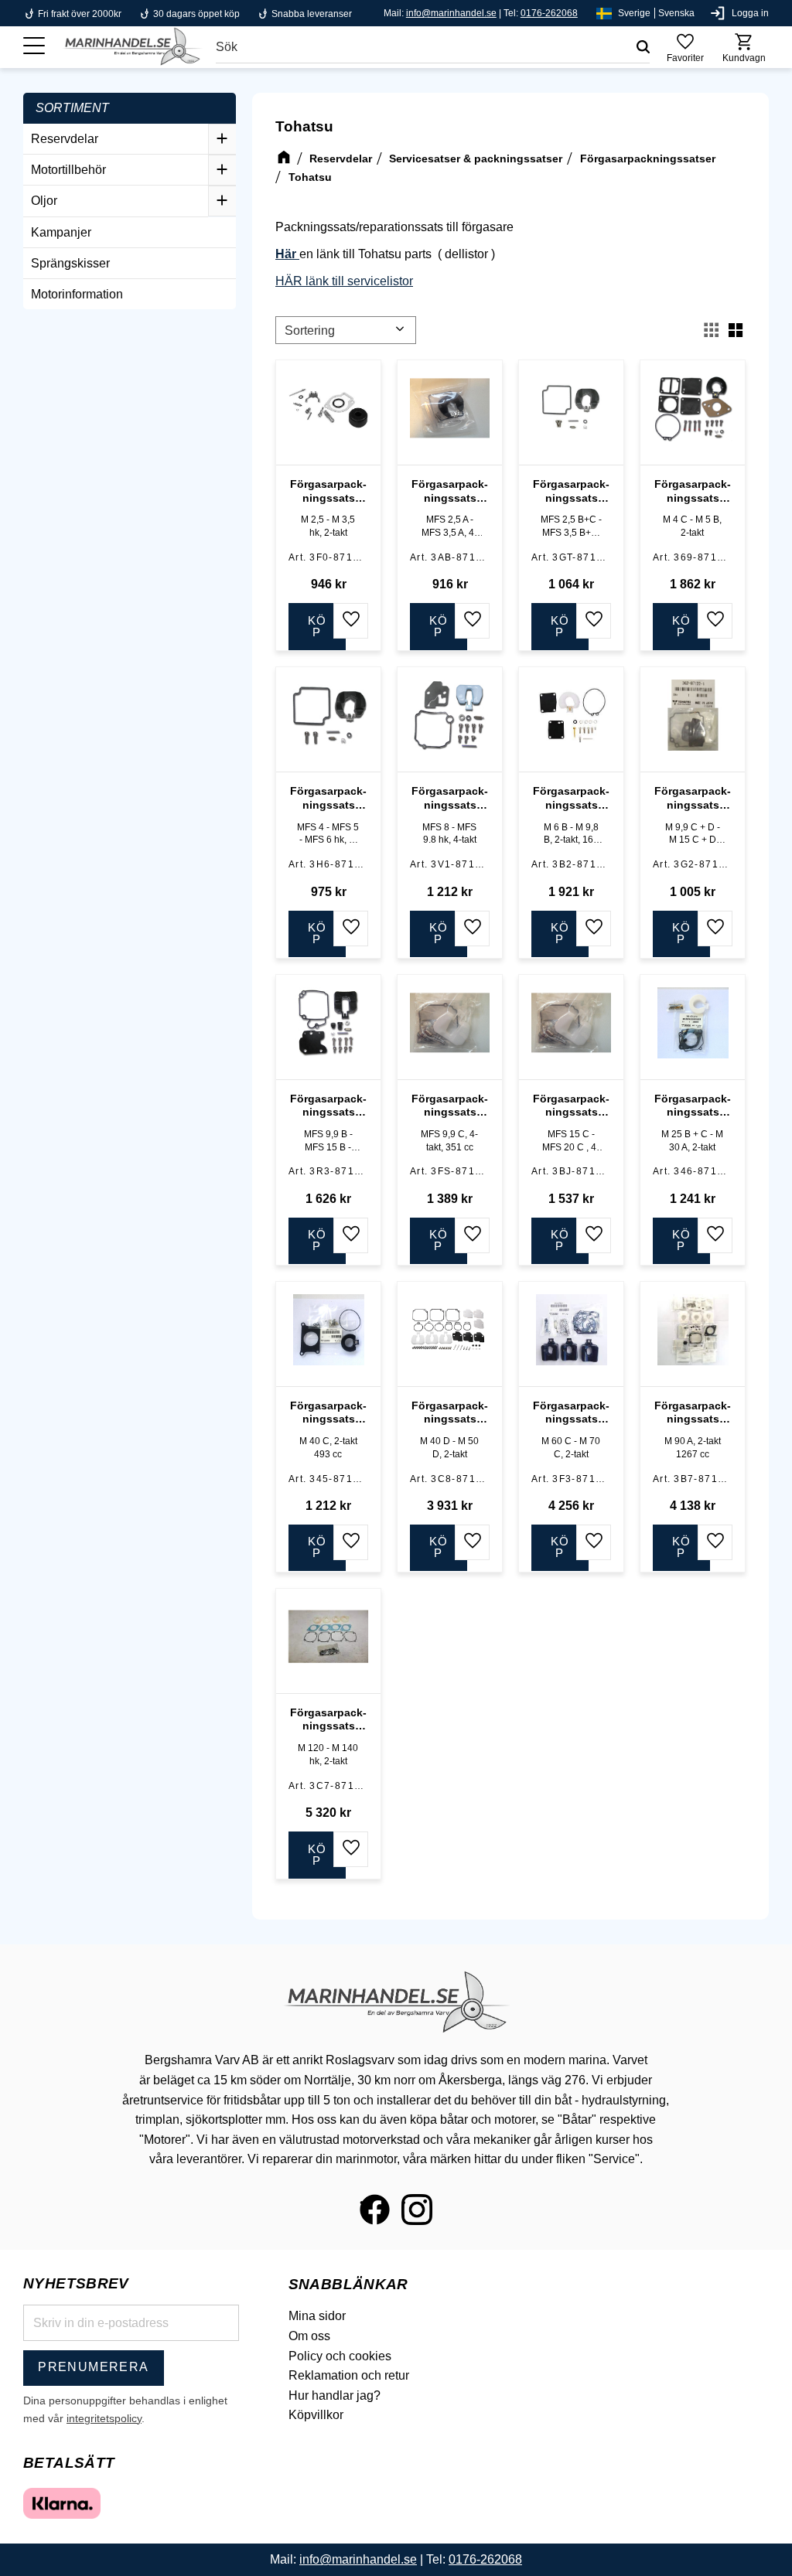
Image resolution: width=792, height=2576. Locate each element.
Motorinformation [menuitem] (77, 294)
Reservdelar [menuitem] (65, 139)
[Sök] (643, 47)
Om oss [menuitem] (309, 2336)
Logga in (750, 13)
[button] (34, 46)
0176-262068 (549, 13)
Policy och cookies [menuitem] (340, 2356)
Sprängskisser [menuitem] (70, 263)
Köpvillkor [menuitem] (316, 2415)
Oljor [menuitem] (44, 201)
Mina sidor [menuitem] (317, 2316)
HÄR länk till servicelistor (344, 281)
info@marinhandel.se (451, 13)
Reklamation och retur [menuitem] (349, 2375)
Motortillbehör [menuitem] (68, 170)
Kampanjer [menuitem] (61, 232)
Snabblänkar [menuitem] (348, 2284)
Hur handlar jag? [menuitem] (335, 2395)
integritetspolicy (104, 2418)
